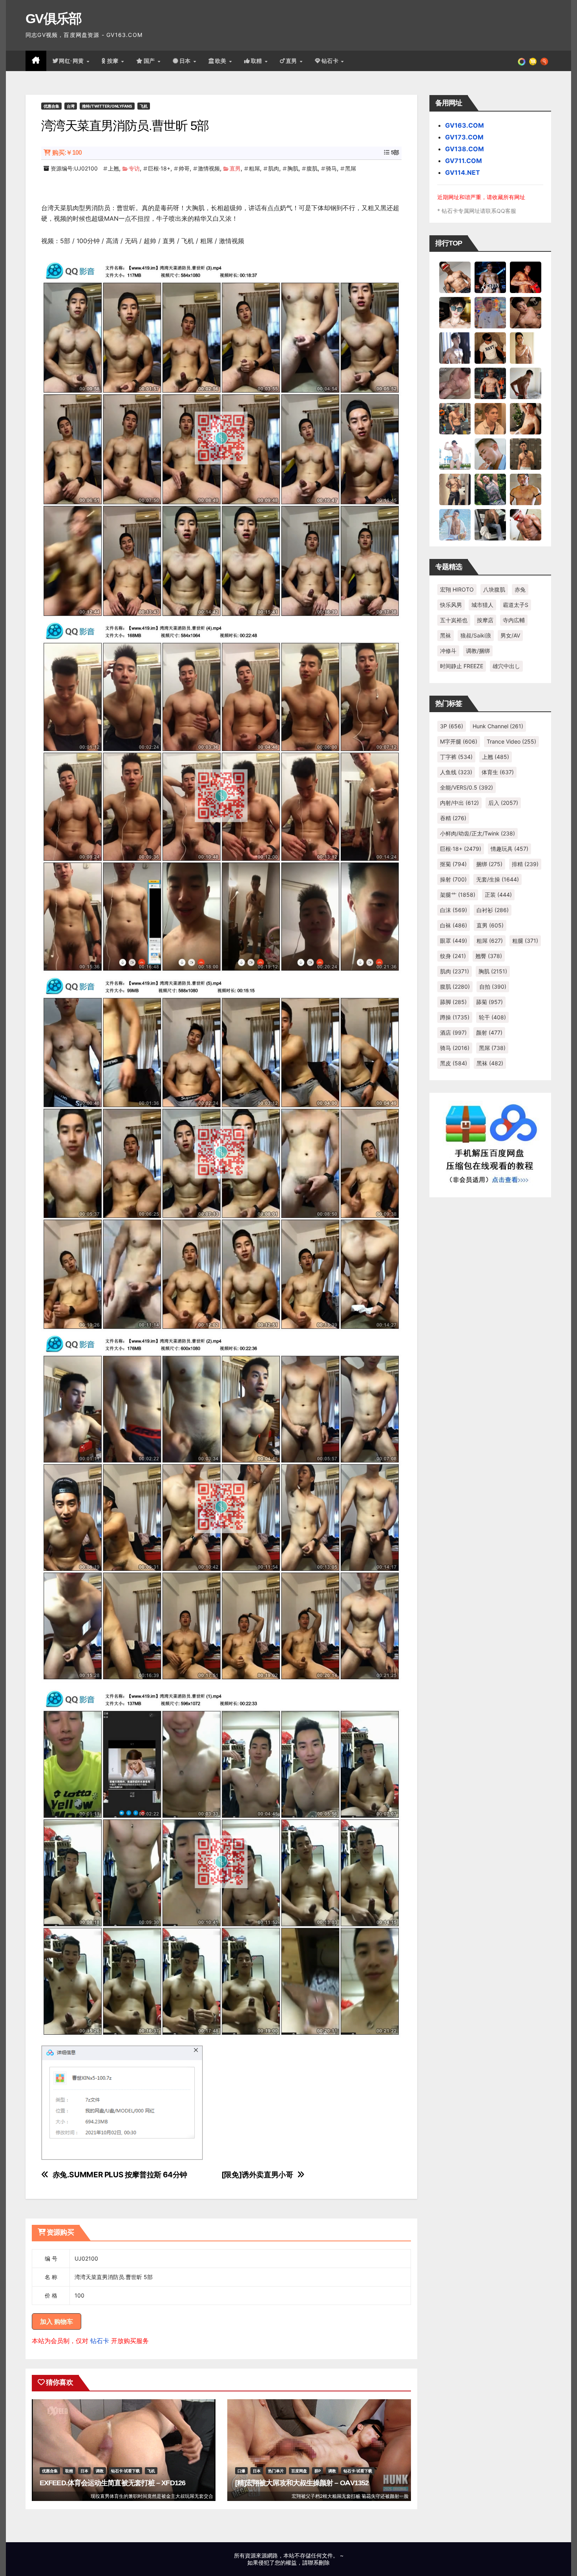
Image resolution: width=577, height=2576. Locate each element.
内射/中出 (459, 803)
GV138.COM (465, 149)
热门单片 (276, 2471)
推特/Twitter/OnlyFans (107, 106)
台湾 (71, 106)
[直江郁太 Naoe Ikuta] (526, 524)
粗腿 (525, 941)
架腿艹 (458, 895)
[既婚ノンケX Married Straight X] (455, 383)
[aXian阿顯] (526, 454)
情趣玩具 (509, 849)
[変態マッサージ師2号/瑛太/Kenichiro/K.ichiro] (526, 348)
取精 (257, 61)
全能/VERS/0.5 (467, 787)
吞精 (453, 818)
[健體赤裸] (455, 454)
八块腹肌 (494, 589)
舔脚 (453, 1002)
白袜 (454, 925)
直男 (292, 61)
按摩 (114, 61)
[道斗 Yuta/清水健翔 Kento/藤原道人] (490, 418)
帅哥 (184, 168)
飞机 (144, 106)
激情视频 (209, 168)
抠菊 (453, 864)
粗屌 (254, 168)
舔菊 (489, 1002)
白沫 (454, 910)
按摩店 (485, 620)
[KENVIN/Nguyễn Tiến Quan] (490, 277)
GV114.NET (463, 172)
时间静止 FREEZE (462, 666)
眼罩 (454, 941)
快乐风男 (451, 605)
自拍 (493, 987)
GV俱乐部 (54, 18)
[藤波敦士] (455, 524)
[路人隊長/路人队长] (455, 489)
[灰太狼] (490, 524)
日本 (186, 61)
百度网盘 (299, 2471)
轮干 (492, 1017)
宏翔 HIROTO (457, 589)
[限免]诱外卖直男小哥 (257, 2175)
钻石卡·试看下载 (125, 2471)
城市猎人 (482, 605)
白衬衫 (493, 910)
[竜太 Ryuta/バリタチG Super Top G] (490, 348)
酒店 (453, 1032)
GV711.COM (464, 161)
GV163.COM (465, 125)
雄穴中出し (506, 666)
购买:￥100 (67, 153)
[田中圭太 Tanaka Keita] (526, 418)
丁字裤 (456, 757)
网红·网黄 (72, 61)
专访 (134, 168)
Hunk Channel (498, 726)
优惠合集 (51, 106)
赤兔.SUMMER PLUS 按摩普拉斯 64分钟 (120, 2175)
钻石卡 (100, 2341)
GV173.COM (464, 137)
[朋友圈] (522, 61)
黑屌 (351, 168)
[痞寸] (490, 383)
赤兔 (520, 589)
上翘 (113, 168)
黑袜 (446, 635)
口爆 (241, 2471)
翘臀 (489, 956)
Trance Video (511, 741)
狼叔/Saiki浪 (476, 635)
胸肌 (293, 168)
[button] (544, 61)
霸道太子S (516, 605)
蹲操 (455, 1017)
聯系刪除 (319, 2562)
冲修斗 (448, 651)
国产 (150, 61)
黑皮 (454, 1063)
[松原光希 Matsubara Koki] (526, 312)
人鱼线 (456, 772)
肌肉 (274, 168)
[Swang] (526, 277)
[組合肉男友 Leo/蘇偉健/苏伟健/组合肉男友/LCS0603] (490, 312)
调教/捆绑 (478, 651)
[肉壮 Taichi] (490, 489)
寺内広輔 (514, 620)
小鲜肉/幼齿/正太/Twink (477, 833)
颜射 (489, 1032)
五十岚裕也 (454, 620)
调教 (100, 2471)
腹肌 (312, 168)
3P (452, 726)
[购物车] (533, 61)
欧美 (222, 61)
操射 (453, 879)
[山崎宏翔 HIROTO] (455, 277)
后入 (503, 803)
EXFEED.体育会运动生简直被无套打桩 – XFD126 (112, 2483)
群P (318, 2471)
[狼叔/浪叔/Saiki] (455, 312)
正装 (498, 895)
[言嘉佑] (455, 348)
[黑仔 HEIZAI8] (455, 418)
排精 (525, 864)
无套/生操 (498, 879)
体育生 (498, 772)
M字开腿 (459, 741)
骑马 (331, 168)
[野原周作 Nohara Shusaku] (526, 489)
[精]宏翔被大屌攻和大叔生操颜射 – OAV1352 (302, 2483)
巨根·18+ (159, 168)
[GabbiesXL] (490, 454)
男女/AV (510, 635)
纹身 (453, 956)
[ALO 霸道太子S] (526, 383)
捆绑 (489, 864)
